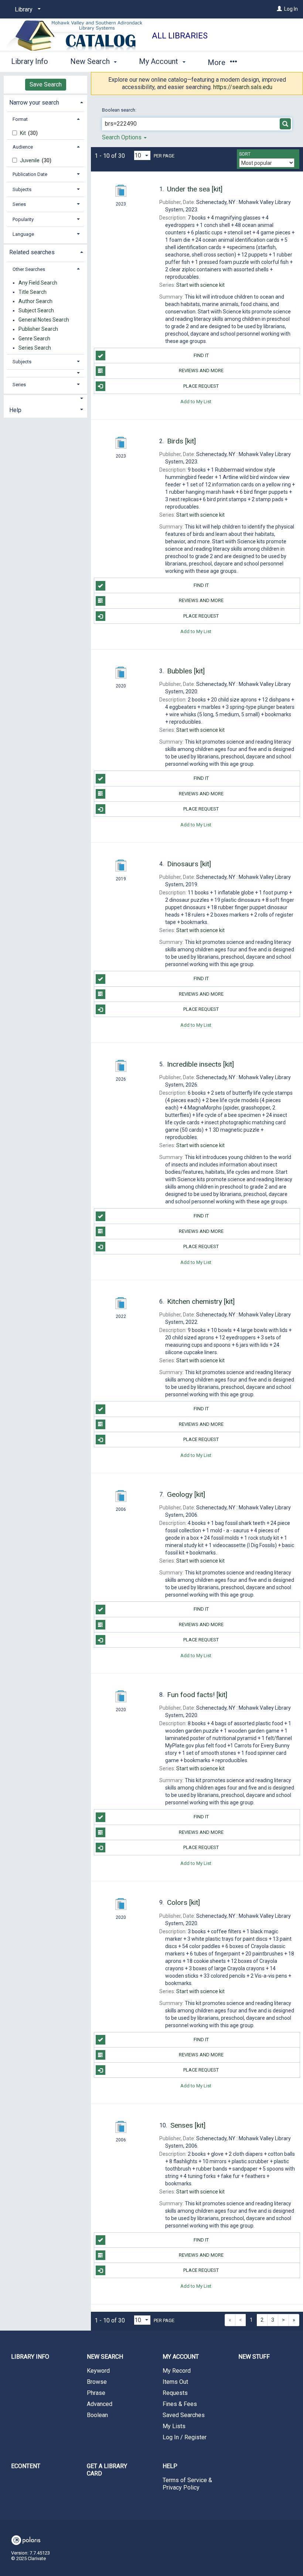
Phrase (96, 2393)
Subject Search (36, 310)
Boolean (97, 2415)
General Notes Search (44, 320)
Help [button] (15, 410)
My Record (177, 2371)
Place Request (201, 386)
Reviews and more (201, 371)
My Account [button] (159, 61)
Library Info (30, 61)
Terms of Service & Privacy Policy (187, 2484)
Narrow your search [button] (34, 103)
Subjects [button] (22, 189)
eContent (26, 2466)
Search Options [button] (122, 137)
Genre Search (34, 339)
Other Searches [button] (29, 269)
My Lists (174, 2426)
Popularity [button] (23, 219)
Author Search (35, 301)
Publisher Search (38, 329)
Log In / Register (185, 2437)
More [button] (217, 62)
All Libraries (180, 36)
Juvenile (30, 160)
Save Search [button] (46, 84)
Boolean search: (120, 110)
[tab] (45, 102)
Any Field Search (38, 283)
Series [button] (19, 204)
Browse (97, 2382)
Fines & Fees (180, 2404)
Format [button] (20, 119)
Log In (291, 9)
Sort (245, 154)
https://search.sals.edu (243, 87)
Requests (175, 2393)
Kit (23, 133)
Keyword (98, 2371)
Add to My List (196, 402)
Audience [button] (23, 147)
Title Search (33, 292)
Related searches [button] (32, 252)
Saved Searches (184, 2415)
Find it (201, 355)
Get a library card (107, 2470)
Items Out (175, 2382)
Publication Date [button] (30, 174)
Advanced (100, 2404)
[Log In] (279, 9)
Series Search (35, 348)
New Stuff (254, 2357)
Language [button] (23, 234)
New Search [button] (91, 61)
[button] (46, 373)
